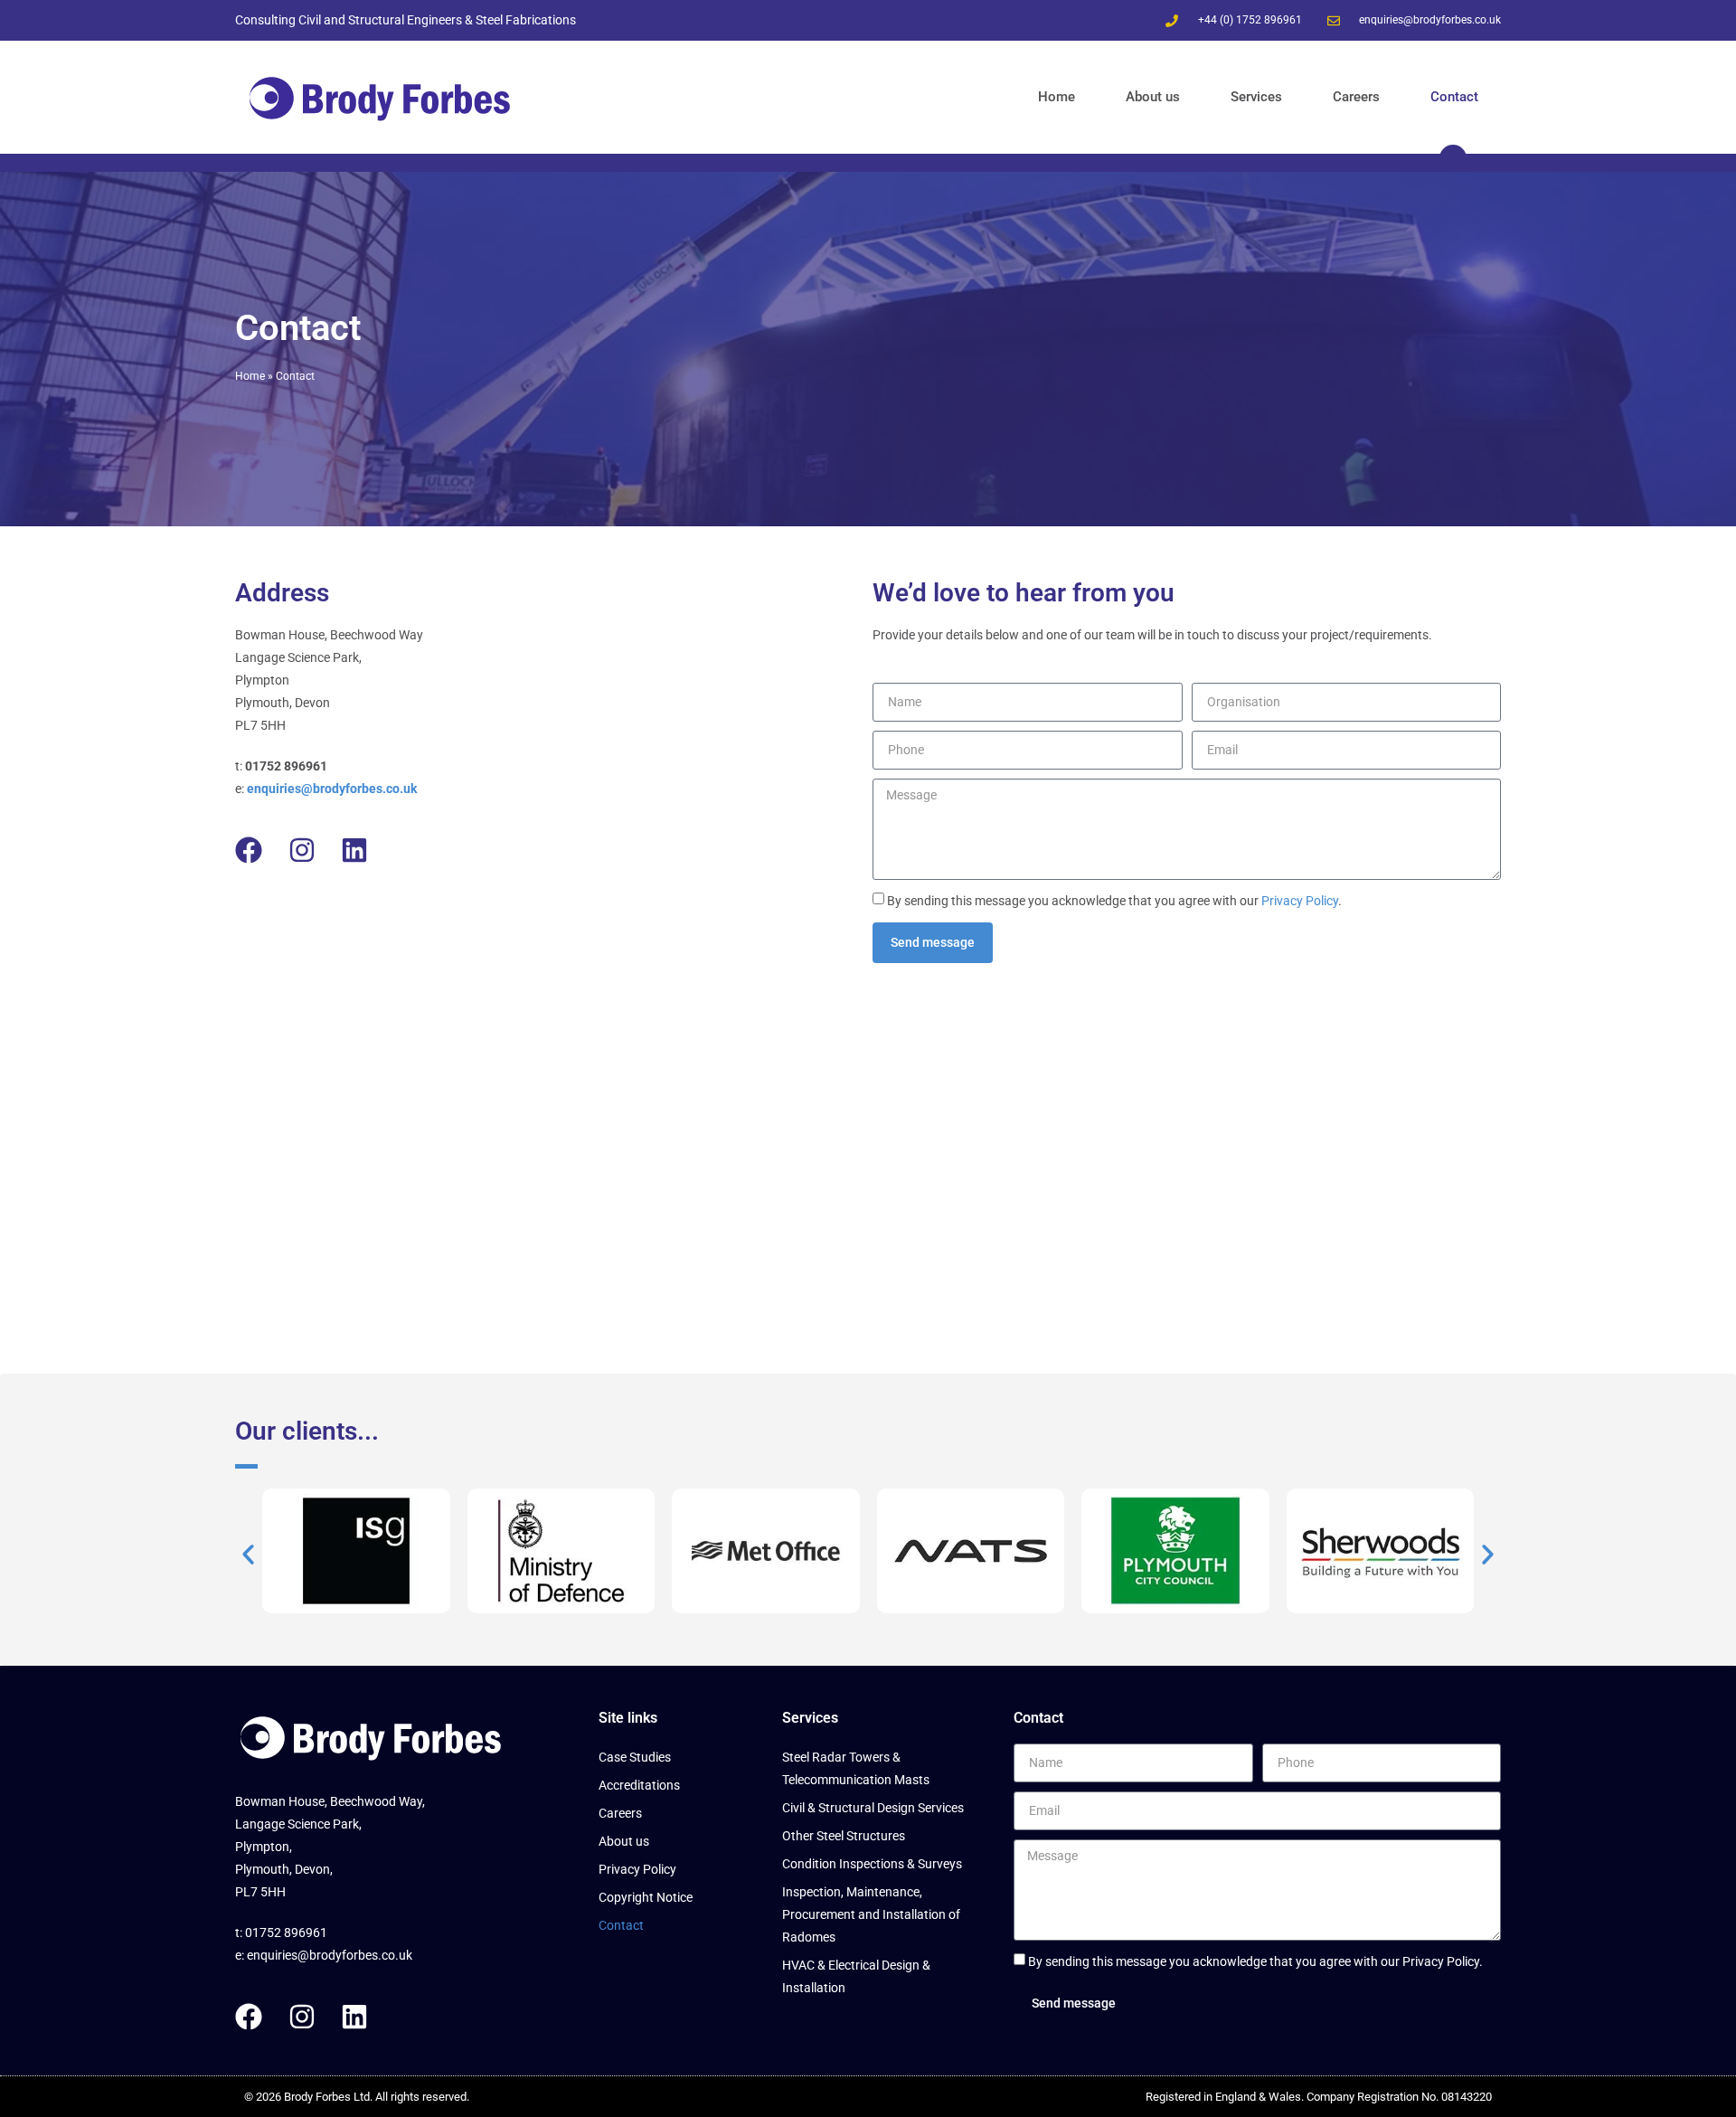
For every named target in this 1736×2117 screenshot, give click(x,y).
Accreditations (639, 1785)
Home (1057, 97)
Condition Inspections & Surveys (872, 1864)
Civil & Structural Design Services (873, 1808)
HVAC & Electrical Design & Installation (856, 1976)
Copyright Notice (646, 1897)
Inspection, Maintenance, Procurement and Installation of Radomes (871, 1914)
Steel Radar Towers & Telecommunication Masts (856, 1768)
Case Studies (635, 1757)
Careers (1356, 97)
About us (1153, 97)
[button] (248, 1554)
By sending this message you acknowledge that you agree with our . (1114, 901)
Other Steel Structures (844, 1836)
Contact (1454, 97)
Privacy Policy (1300, 901)
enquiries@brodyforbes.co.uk (330, 1955)
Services (1256, 97)
